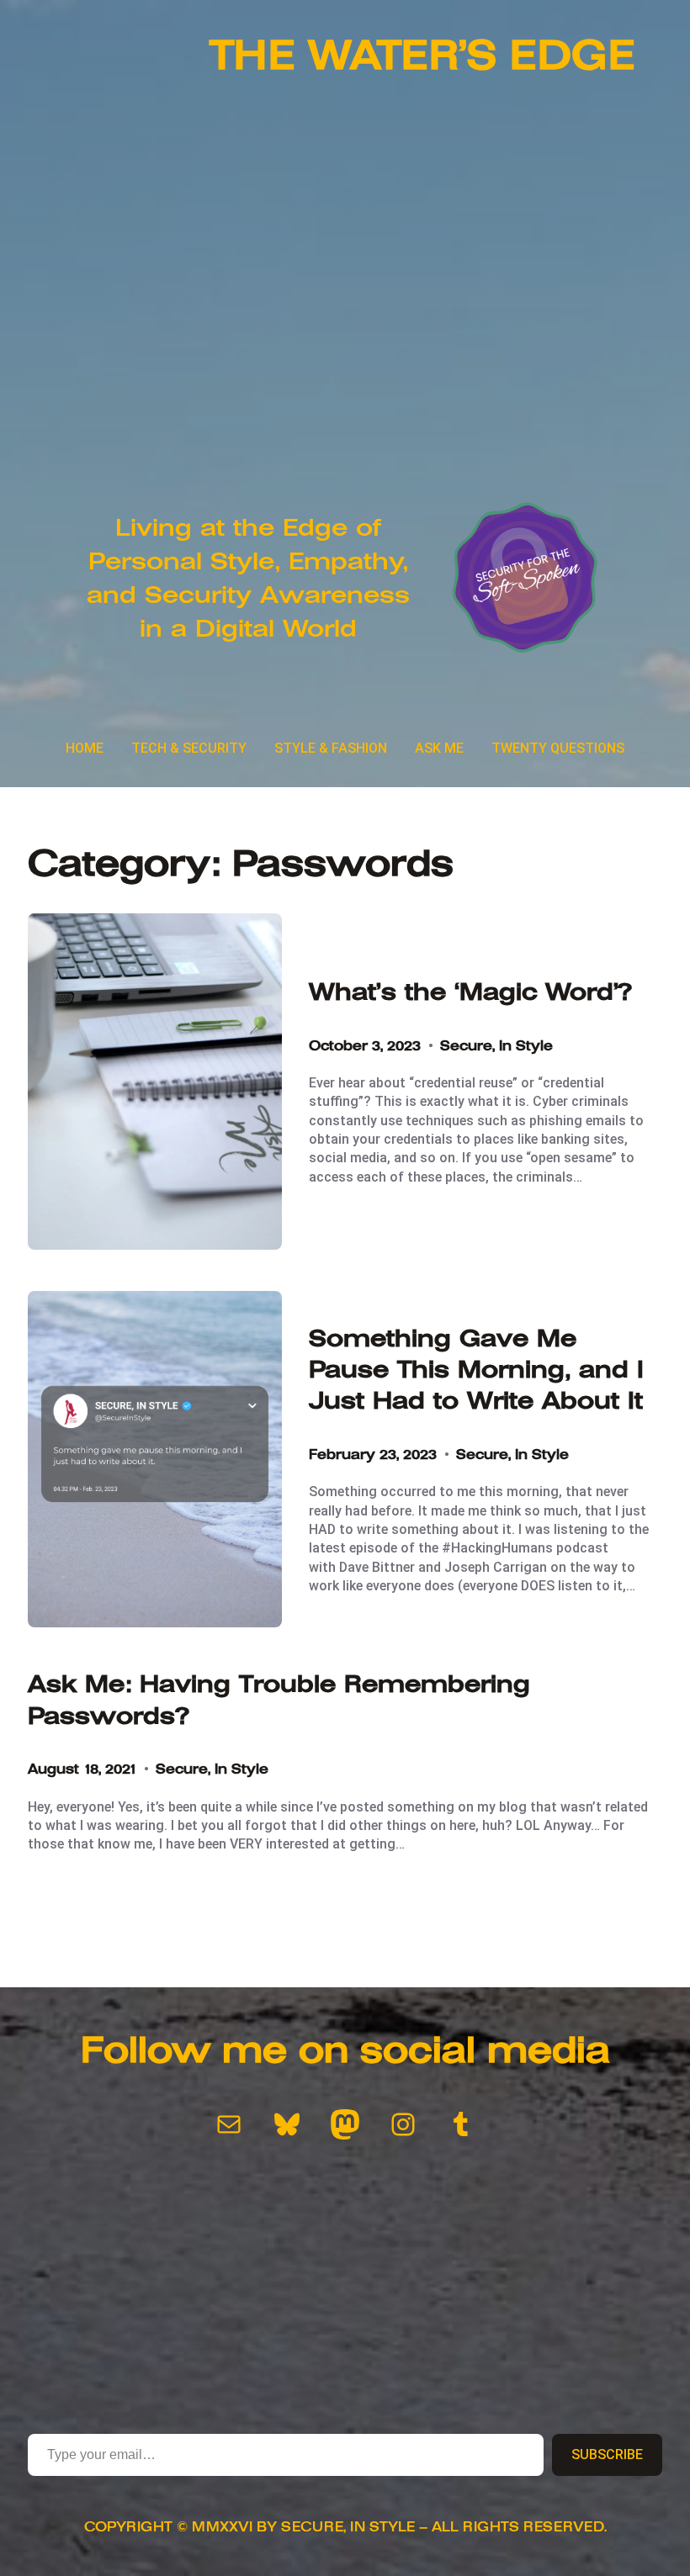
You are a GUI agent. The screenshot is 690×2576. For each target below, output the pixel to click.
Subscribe (607, 2454)
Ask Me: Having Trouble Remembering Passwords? (279, 1700)
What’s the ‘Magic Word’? (470, 992)
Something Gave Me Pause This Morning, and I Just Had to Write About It (476, 1370)
